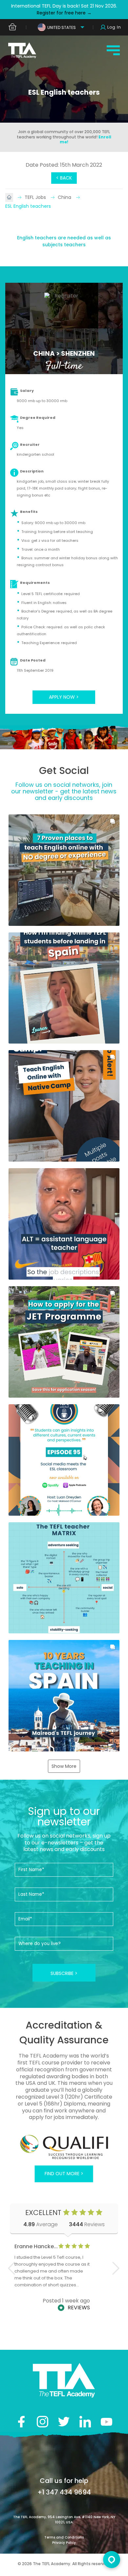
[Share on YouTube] (107, 2422)
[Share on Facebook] (21, 2422)
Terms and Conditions (64, 2537)
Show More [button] (64, 1766)
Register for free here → (64, 13)
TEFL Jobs (36, 197)
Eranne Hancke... (36, 2246)
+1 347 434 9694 (64, 2492)
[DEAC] (64, 2147)
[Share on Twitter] (64, 2422)
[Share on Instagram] (43, 2422)
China (65, 197)
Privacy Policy (64, 2543)
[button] (64, 870)
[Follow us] (85, 2422)
